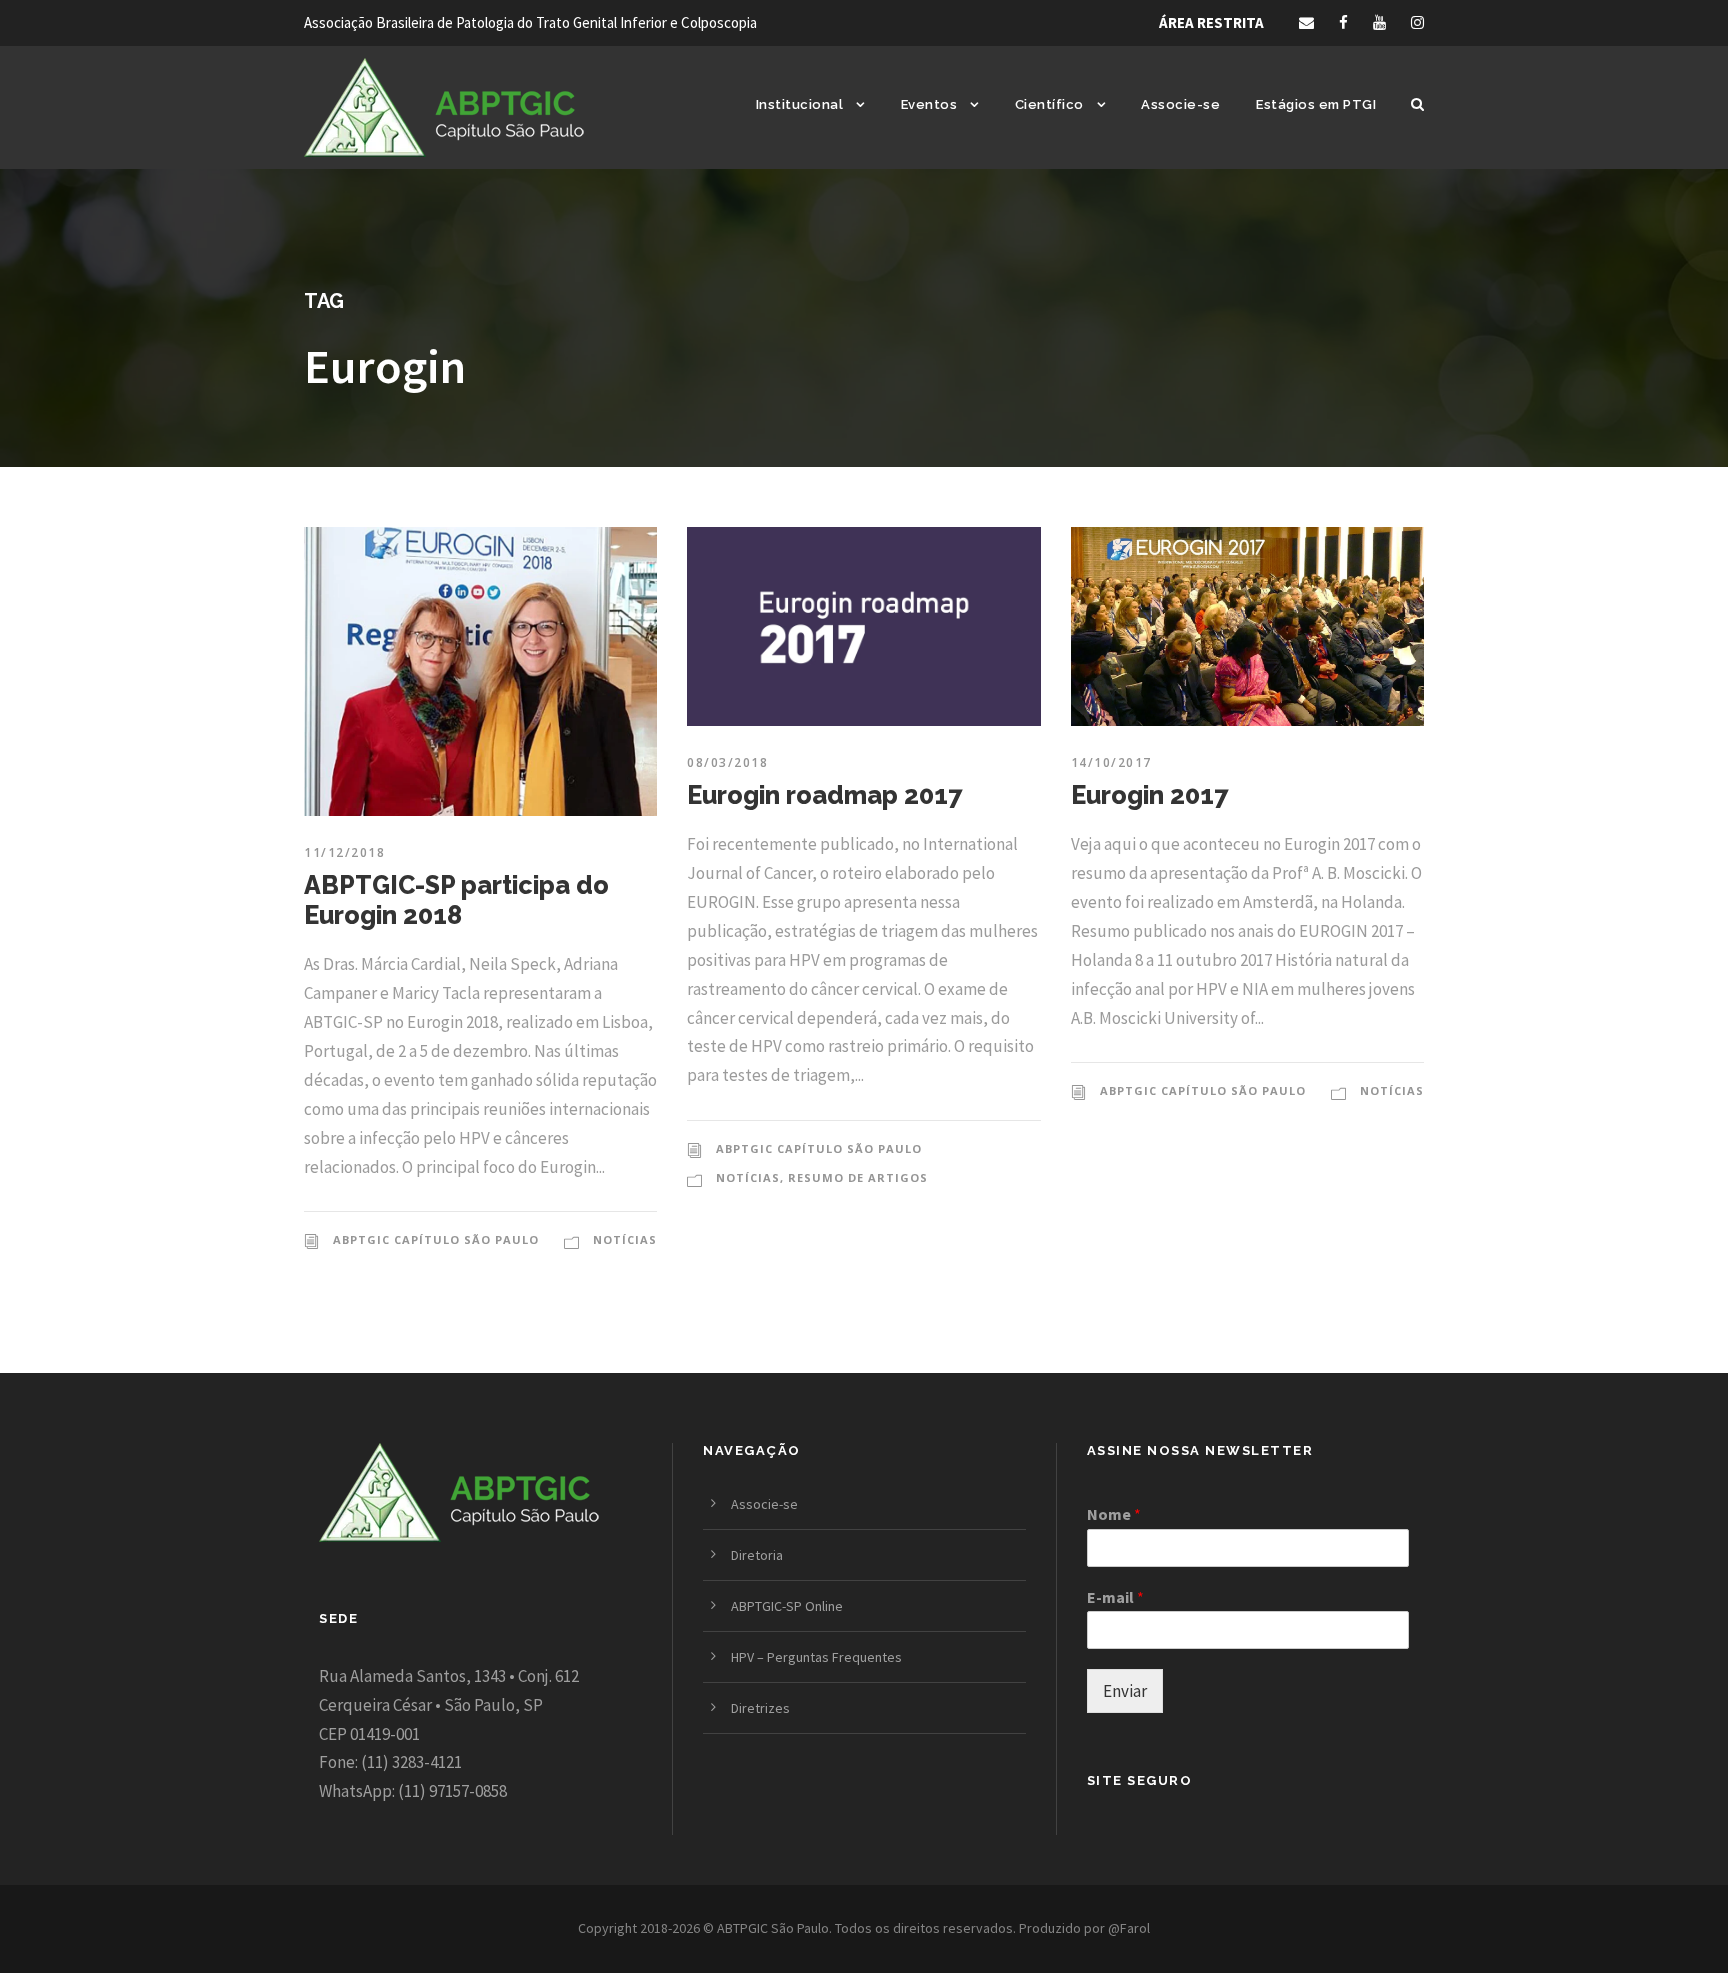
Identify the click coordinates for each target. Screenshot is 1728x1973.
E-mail (1115, 1597)
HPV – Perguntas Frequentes (816, 1657)
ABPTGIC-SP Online (787, 1606)
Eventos (929, 104)
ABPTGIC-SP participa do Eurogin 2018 (456, 900)
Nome (1114, 1514)
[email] (1306, 22)
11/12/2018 (344, 852)
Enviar (1125, 1691)
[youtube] (1379, 22)
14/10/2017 (1111, 762)
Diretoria (757, 1555)
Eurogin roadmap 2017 (824, 795)
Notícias (625, 1239)
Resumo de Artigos (858, 1177)
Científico (1049, 104)
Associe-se (1180, 104)
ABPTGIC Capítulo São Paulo (436, 1239)
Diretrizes (760, 1708)
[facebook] (1343, 22)
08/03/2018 (727, 762)
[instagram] (1417, 22)
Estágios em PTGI (1316, 104)
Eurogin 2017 (1149, 795)
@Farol (1129, 1928)
